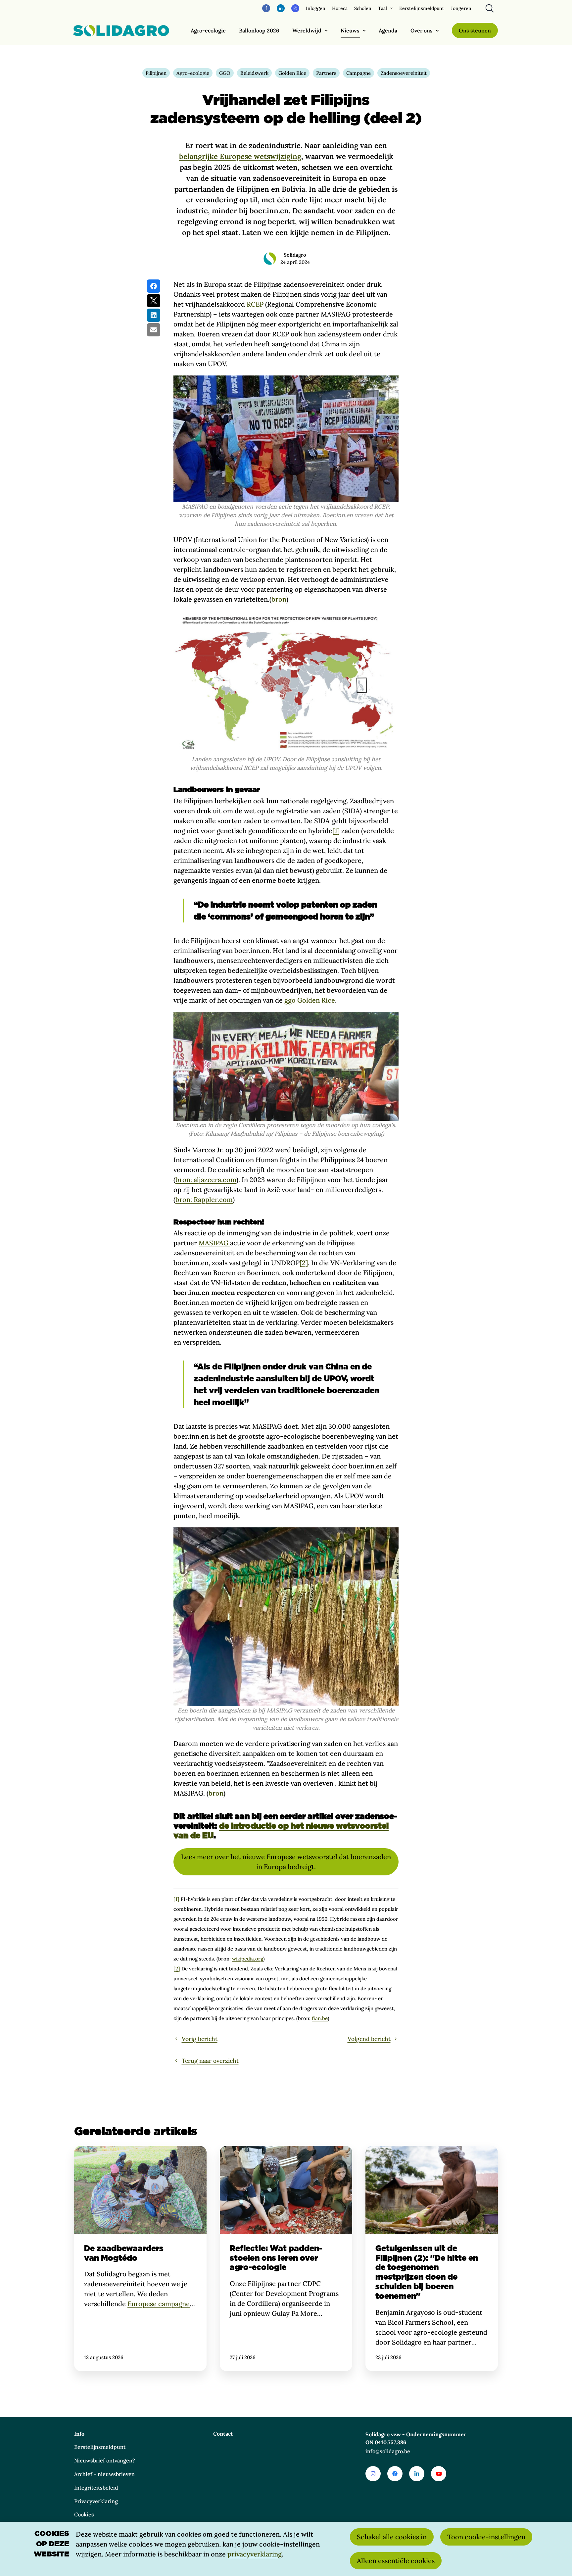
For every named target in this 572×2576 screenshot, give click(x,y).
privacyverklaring (255, 2554)
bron (279, 599)
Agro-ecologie (208, 30)
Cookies (84, 2514)
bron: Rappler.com (204, 1199)
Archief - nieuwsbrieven (104, 2474)
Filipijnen (156, 73)
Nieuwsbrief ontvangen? (105, 2460)
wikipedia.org (248, 1959)
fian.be (320, 2018)
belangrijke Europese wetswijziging (240, 156)
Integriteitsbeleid (96, 2488)
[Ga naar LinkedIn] (417, 2474)
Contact (223, 2434)
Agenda (388, 30)
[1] (336, 831)
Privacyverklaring (96, 2501)
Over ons (422, 30)
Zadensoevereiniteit (404, 73)
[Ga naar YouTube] (439, 2474)
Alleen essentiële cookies (396, 2561)
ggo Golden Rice (310, 1000)
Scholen (363, 8)
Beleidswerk (254, 73)
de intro (235, 1826)
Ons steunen (475, 30)
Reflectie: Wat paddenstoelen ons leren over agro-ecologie (286, 2258)
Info (79, 2434)
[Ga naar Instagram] (373, 2474)
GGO (225, 73)
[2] (304, 1263)
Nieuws (350, 30)
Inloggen (316, 8)
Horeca (340, 8)
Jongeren (461, 8)
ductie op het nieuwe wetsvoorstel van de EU (281, 1831)
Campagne (358, 73)
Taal (382, 8)
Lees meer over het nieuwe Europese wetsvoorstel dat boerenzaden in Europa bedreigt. (286, 1862)
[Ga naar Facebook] (395, 2474)
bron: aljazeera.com (206, 1180)
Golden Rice (292, 73)
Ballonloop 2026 (259, 30)
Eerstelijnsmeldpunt (422, 8)
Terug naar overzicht (210, 2061)
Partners (326, 73)
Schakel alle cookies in (392, 2537)
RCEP (255, 304)
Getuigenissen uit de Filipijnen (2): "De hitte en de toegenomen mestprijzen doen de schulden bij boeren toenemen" (432, 2258)
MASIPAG (214, 1243)
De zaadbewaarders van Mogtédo (140, 2258)
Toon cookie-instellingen (486, 2537)
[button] (154, 286)
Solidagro (295, 255)
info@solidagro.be (388, 2451)
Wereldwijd (307, 30)
